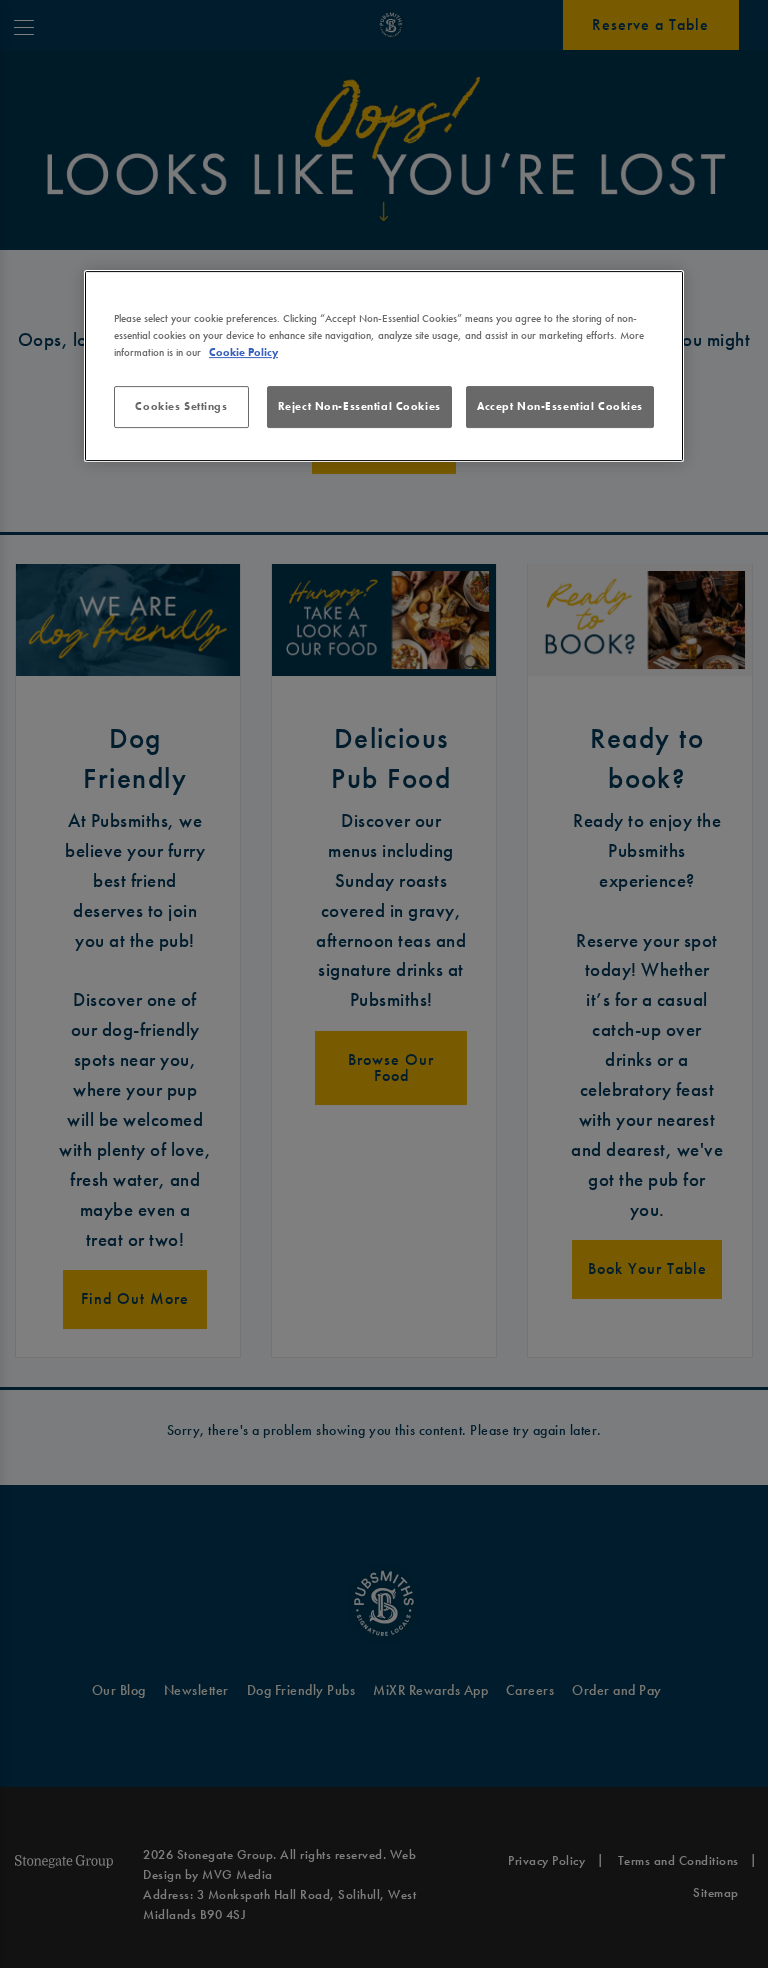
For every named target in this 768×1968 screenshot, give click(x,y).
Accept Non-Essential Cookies (560, 406)
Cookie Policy (243, 352)
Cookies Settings (181, 406)
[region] (384, 366)
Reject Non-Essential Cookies (359, 406)
